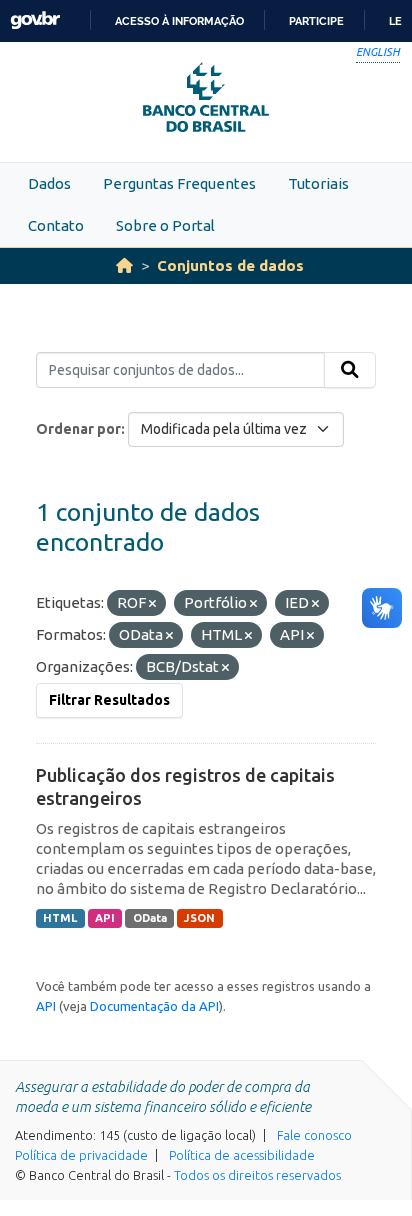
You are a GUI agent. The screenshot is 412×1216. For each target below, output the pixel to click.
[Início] (124, 265)
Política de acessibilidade (242, 1155)
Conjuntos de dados (230, 265)
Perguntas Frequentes (179, 183)
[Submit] (350, 370)
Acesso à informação (179, 21)
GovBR (35, 20)
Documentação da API (154, 1006)
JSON (199, 918)
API (105, 918)
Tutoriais (318, 183)
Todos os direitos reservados (257, 1175)
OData (150, 918)
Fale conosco (314, 1135)
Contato (56, 225)
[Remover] (152, 604)
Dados (49, 183)
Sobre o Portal (165, 225)
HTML (60, 918)
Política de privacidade (81, 1155)
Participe (316, 21)
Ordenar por (78, 429)
